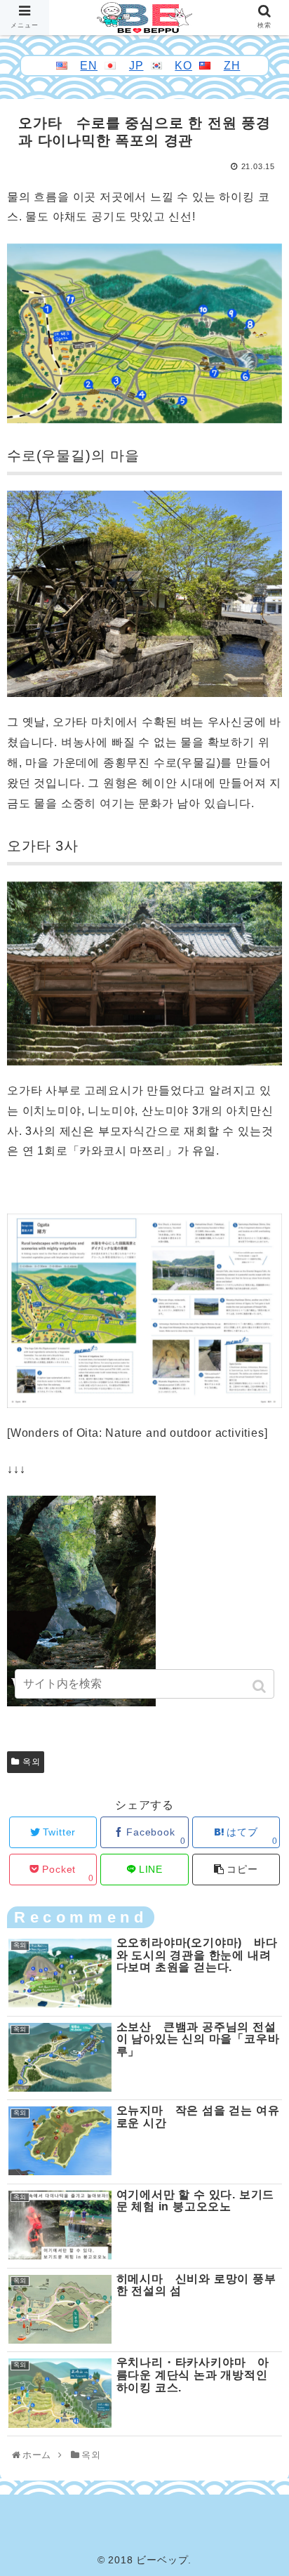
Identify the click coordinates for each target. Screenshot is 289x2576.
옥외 (32, 1762)
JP (136, 66)
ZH (232, 66)
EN (89, 66)
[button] (261, 1686)
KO (183, 66)
